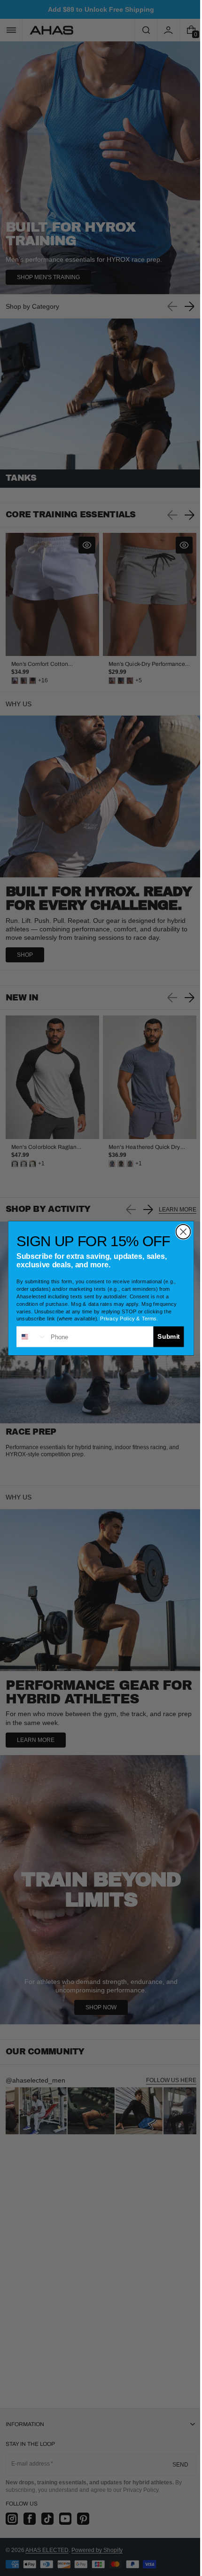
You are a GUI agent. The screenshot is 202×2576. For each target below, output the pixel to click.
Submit (165, 1336)
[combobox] (28, 1336)
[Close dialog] (180, 1231)
